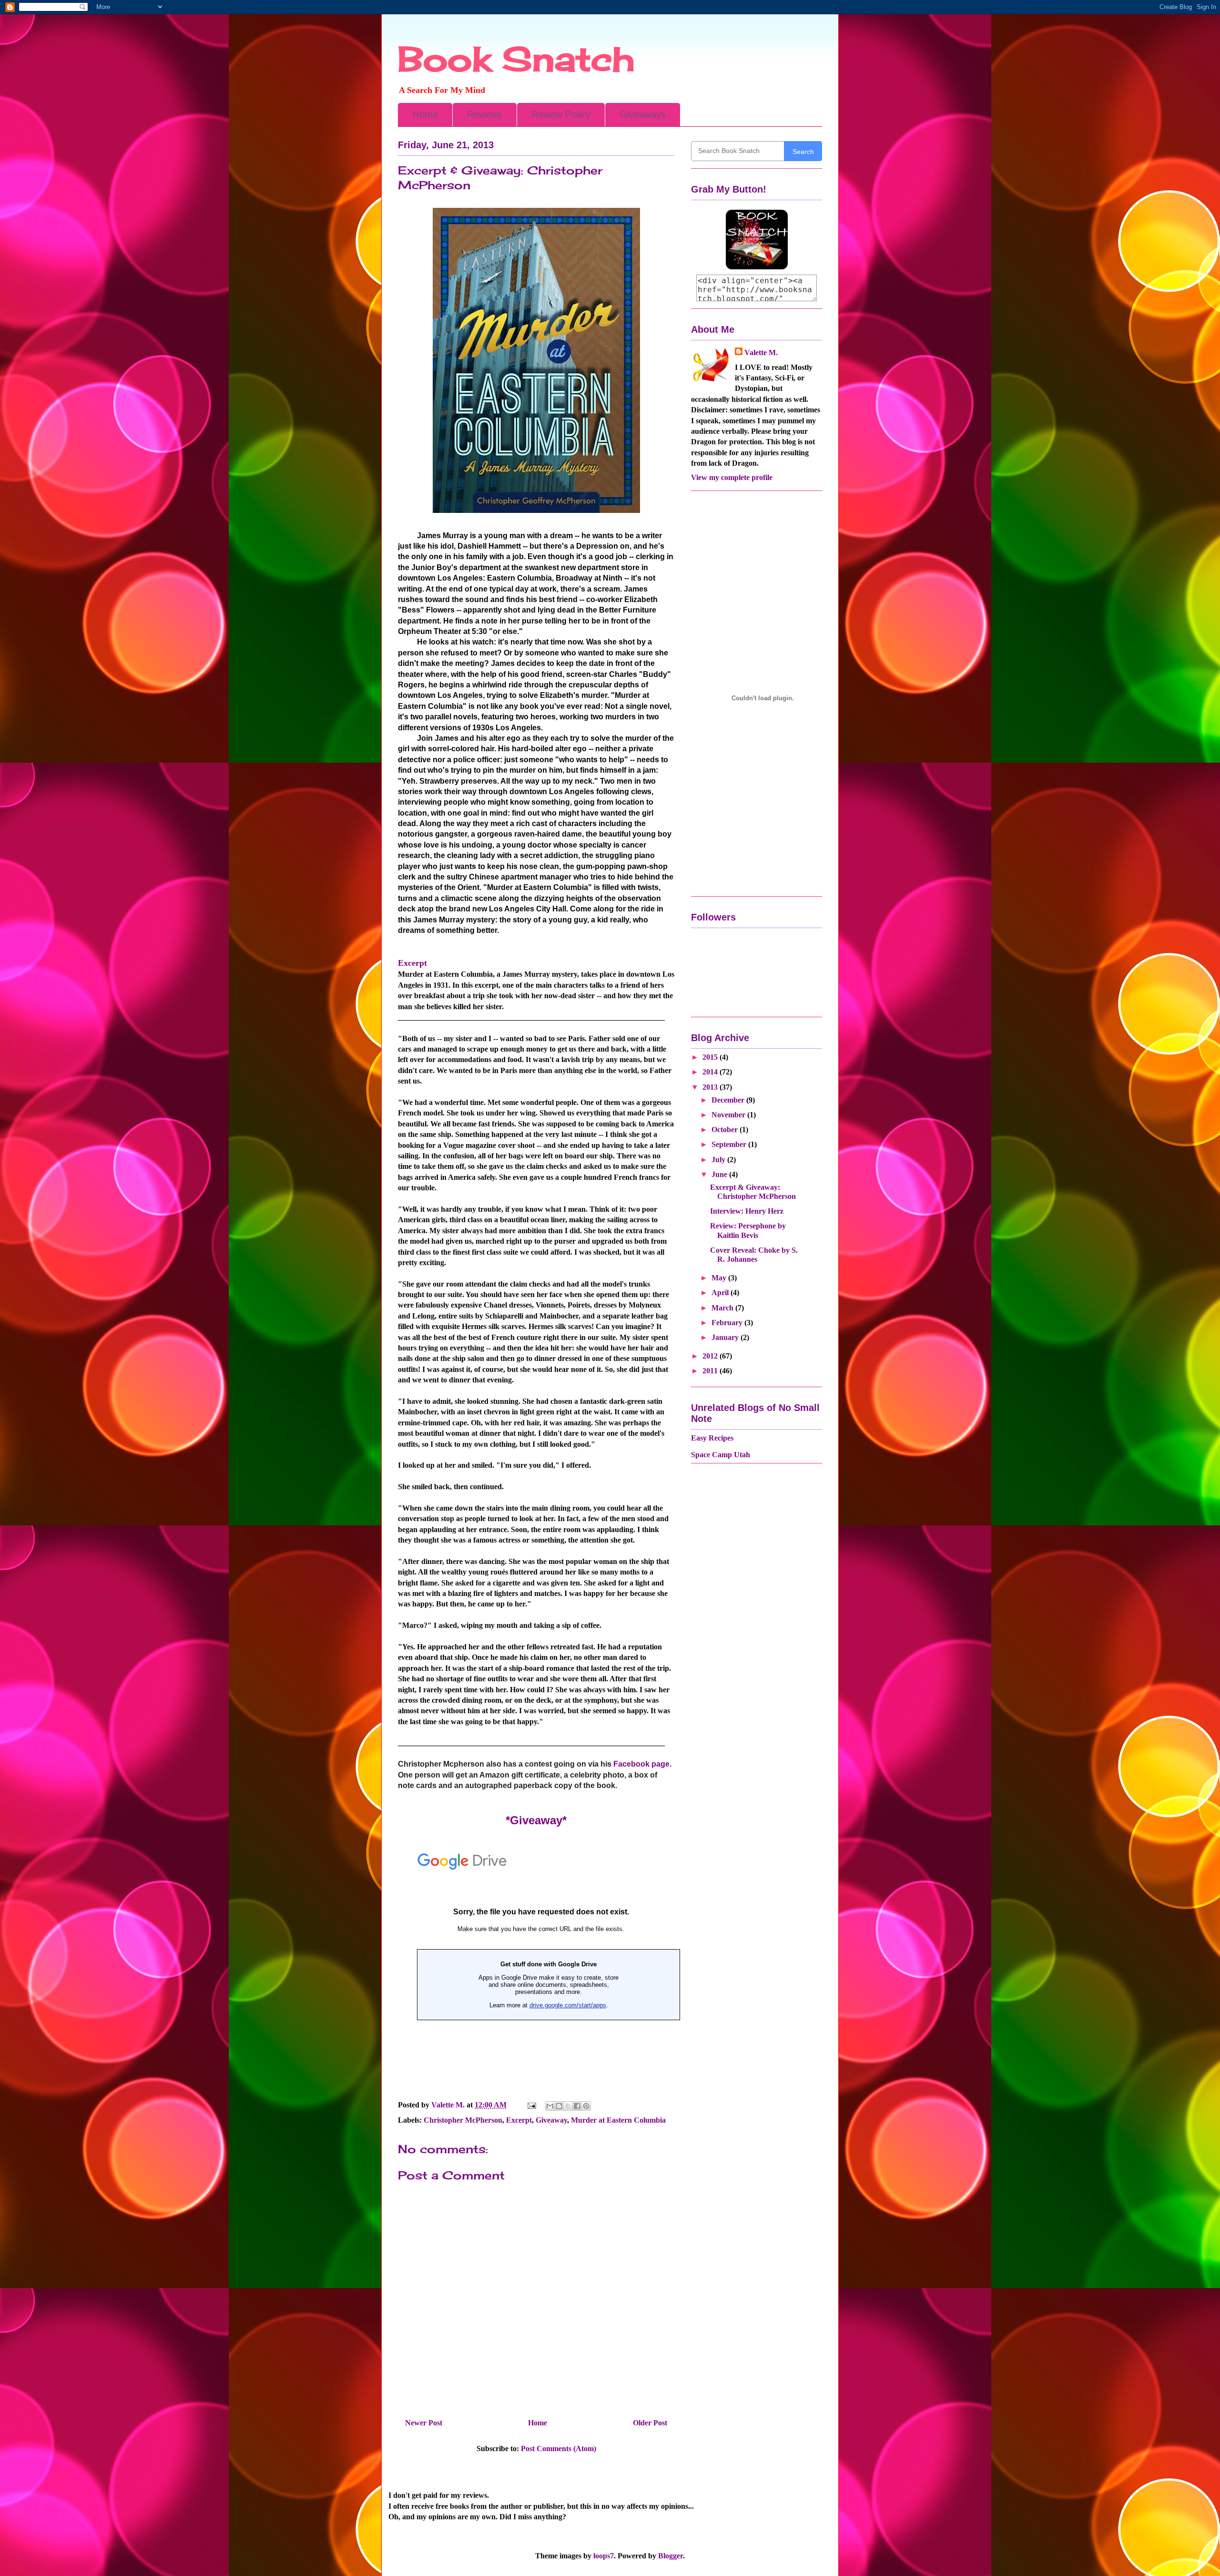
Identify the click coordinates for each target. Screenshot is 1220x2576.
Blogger (671, 2556)
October (726, 1130)
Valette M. (761, 353)
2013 (711, 1087)
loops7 (604, 2556)
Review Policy (561, 114)
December (729, 1100)
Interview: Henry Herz (747, 1211)
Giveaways (643, 114)
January (726, 1337)
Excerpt (519, 2120)
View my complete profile (732, 477)
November (729, 1115)
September (730, 1144)
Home (425, 114)
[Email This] (550, 2106)
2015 (711, 1057)
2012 (711, 1356)
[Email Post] (531, 2105)
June (720, 1174)
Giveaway (551, 2120)
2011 (711, 1371)
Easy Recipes (712, 1438)
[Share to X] (568, 2106)
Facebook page (640, 1764)
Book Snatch (516, 59)
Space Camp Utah (721, 1455)
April (721, 1293)
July (719, 1160)
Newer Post (424, 2423)
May (720, 1278)
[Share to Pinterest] (586, 2106)
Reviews (485, 114)
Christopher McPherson (463, 2120)
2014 (711, 1072)
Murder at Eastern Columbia (618, 2120)
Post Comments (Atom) (559, 2448)
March (723, 1308)
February (728, 1323)
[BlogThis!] (559, 2106)
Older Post (650, 2423)
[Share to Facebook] (577, 2106)
